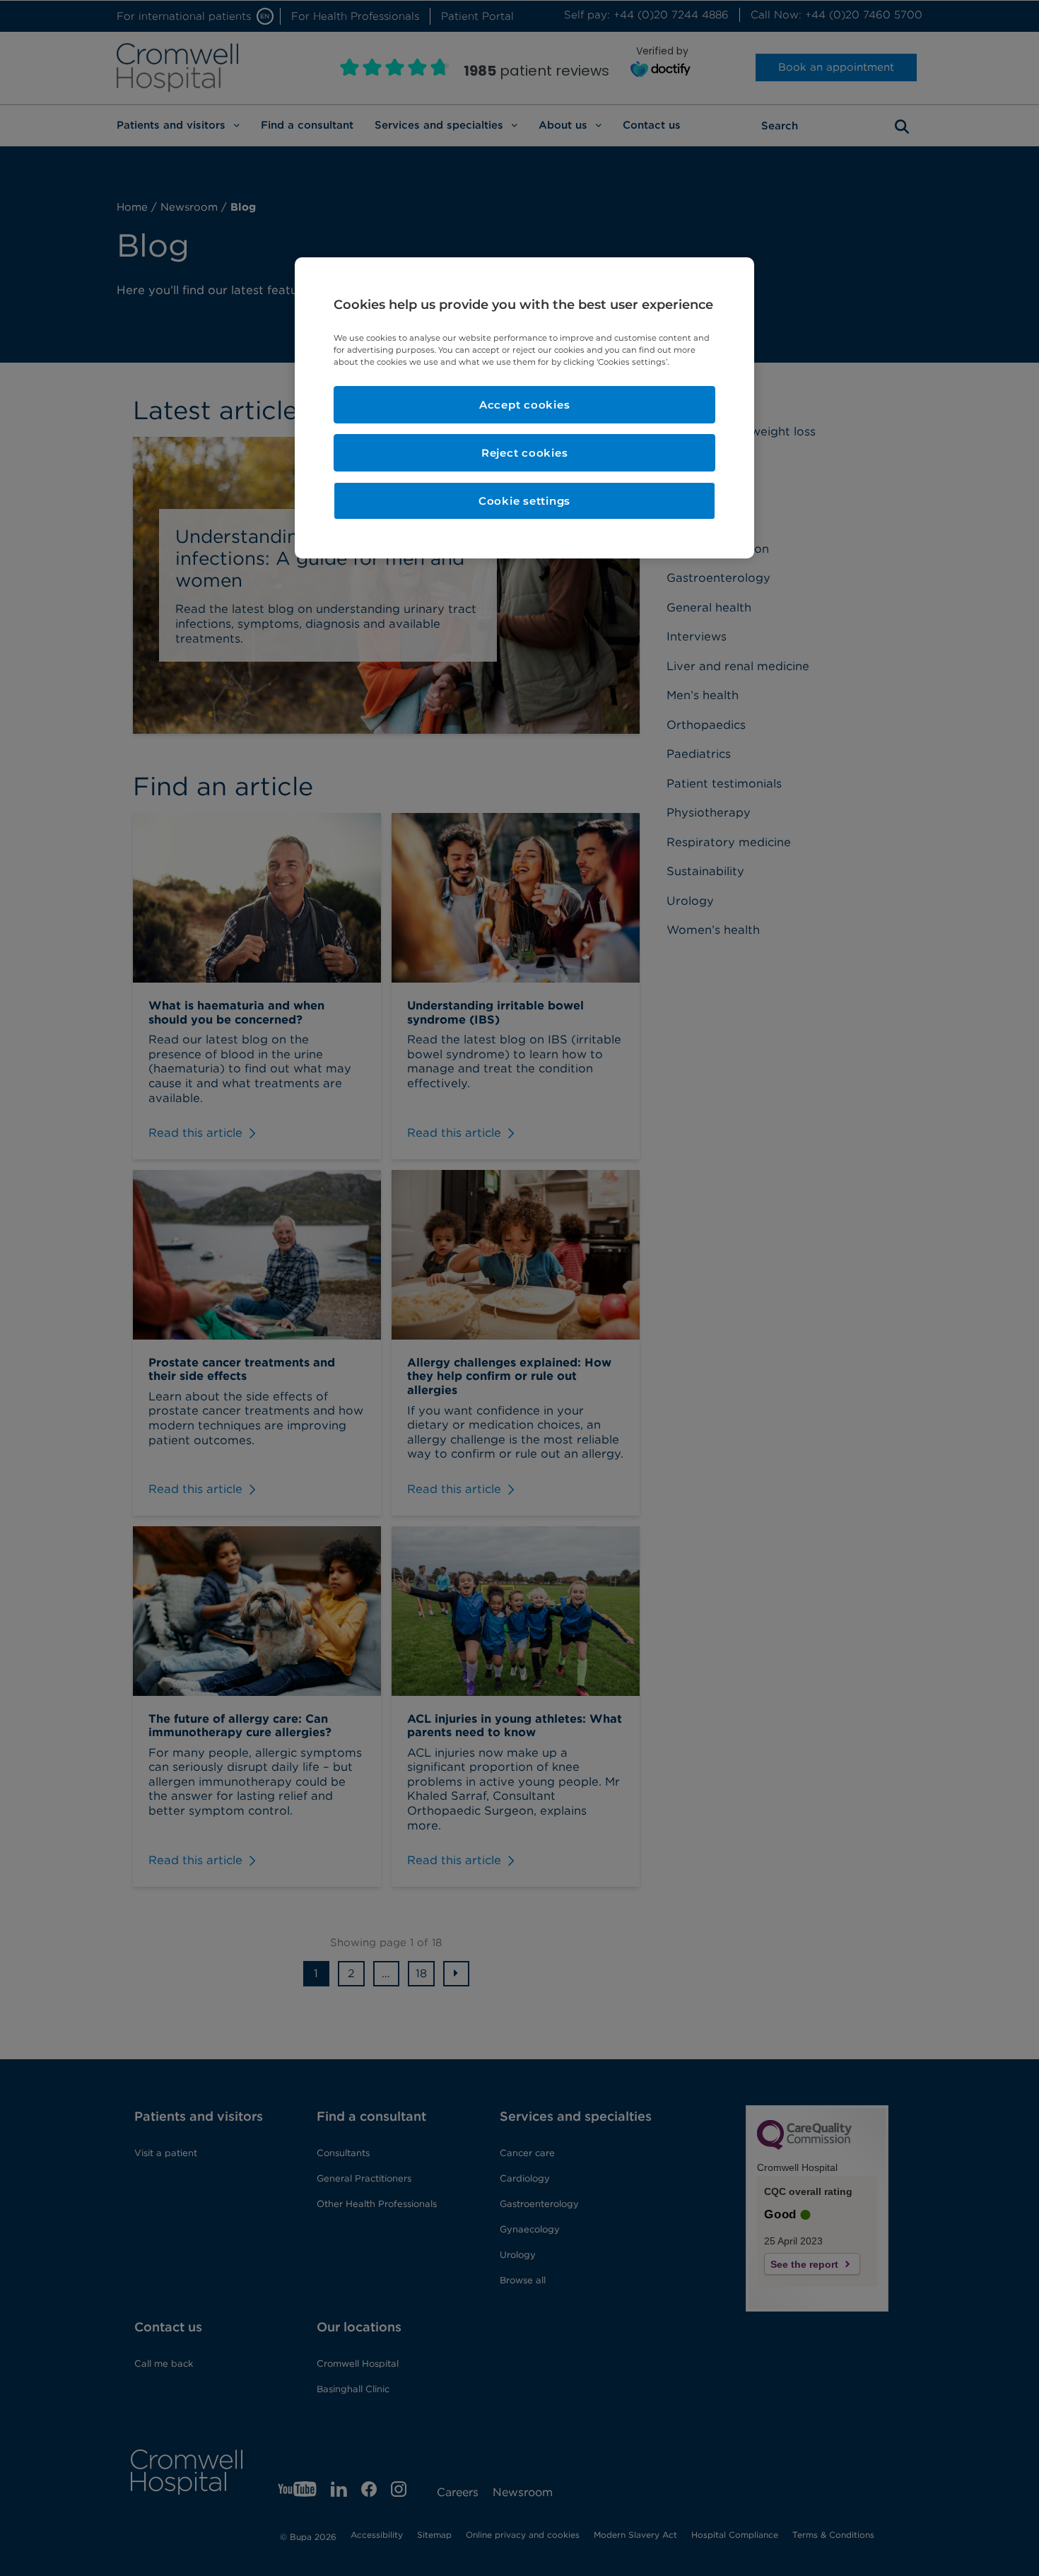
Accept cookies (525, 405)
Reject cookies (525, 453)
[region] (524, 408)
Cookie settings (524, 501)
